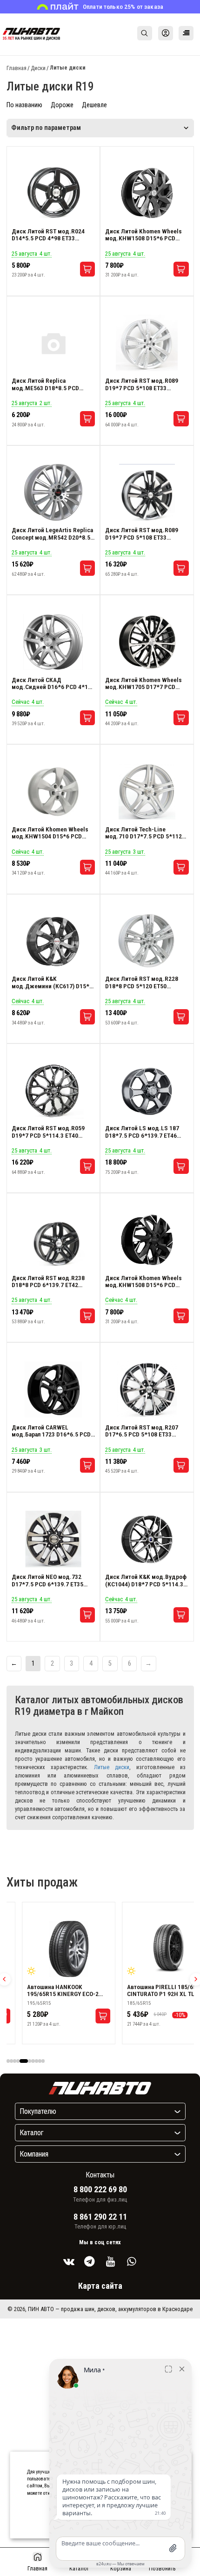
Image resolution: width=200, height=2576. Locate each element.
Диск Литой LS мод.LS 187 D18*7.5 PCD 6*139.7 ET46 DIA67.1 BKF (142, 1132)
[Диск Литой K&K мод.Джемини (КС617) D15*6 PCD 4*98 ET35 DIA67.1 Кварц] (53, 941)
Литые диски (112, 1767)
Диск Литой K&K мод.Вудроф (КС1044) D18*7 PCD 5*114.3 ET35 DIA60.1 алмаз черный (146, 1581)
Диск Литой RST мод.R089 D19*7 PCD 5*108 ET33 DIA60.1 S (142, 384)
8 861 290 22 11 (100, 2217)
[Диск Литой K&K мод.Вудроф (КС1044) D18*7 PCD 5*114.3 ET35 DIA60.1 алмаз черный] (147, 1539)
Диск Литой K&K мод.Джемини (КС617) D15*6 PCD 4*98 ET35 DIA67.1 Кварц (52, 982)
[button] (8, 2061)
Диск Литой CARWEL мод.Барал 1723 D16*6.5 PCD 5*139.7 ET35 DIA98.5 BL (51, 1431)
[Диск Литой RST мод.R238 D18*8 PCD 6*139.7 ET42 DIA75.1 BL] (53, 1240)
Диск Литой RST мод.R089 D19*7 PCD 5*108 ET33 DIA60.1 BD (142, 534)
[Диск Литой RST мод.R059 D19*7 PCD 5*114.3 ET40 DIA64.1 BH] (53, 1090)
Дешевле (94, 105)
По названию (24, 105)
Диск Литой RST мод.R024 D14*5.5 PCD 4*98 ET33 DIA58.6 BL (48, 235)
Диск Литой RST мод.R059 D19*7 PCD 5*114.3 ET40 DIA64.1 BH (48, 1132)
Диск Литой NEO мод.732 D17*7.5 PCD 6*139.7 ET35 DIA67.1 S (47, 1581)
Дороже (62, 105)
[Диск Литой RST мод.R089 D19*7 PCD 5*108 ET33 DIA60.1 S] (147, 343)
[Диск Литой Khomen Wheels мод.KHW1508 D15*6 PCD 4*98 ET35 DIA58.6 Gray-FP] (147, 193)
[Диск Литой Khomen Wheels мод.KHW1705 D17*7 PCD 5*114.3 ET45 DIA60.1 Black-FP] (147, 642)
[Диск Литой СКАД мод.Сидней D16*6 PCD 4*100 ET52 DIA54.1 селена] (53, 642)
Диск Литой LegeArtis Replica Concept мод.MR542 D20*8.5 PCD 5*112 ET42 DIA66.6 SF (52, 534)
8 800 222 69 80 (100, 2190)
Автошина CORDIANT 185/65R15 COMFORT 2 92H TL (106, 1990)
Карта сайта (100, 2286)
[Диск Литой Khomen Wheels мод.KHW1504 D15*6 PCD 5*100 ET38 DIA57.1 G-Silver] (53, 792)
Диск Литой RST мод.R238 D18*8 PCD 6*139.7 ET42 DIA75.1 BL (48, 1282)
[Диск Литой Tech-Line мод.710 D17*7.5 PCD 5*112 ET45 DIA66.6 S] (147, 792)
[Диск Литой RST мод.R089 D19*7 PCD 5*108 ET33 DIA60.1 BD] (147, 492)
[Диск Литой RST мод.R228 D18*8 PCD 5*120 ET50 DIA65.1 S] (147, 941)
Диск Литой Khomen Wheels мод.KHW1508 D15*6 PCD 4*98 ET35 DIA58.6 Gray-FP (143, 235)
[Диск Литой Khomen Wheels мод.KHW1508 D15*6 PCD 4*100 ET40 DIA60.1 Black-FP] (147, 1240)
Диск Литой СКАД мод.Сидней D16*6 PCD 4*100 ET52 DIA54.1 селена (53, 684)
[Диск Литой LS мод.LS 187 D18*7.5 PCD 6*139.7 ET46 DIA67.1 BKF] (147, 1090)
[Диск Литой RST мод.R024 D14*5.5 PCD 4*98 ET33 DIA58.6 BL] (53, 193)
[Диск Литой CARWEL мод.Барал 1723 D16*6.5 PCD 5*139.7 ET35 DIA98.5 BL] (53, 1390)
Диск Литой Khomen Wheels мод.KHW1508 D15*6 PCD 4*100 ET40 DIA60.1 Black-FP (144, 1282)
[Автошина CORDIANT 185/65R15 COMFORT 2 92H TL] (107, 1949)
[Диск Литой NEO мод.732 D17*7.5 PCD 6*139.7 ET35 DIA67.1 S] (53, 1539)
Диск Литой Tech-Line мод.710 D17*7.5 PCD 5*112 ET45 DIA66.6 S (143, 833)
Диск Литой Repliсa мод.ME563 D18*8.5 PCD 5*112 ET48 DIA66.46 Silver (49, 384)
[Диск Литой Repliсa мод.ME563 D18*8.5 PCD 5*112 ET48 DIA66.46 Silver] (53, 343)
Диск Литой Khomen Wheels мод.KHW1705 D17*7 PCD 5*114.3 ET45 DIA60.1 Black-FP (143, 684)
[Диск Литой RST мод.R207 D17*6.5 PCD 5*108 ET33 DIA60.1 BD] (147, 1390)
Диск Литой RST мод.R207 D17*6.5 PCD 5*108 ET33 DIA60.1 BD (142, 1431)
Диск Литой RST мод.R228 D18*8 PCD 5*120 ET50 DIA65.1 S (142, 982)
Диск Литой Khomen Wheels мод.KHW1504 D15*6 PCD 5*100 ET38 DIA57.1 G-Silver (50, 833)
